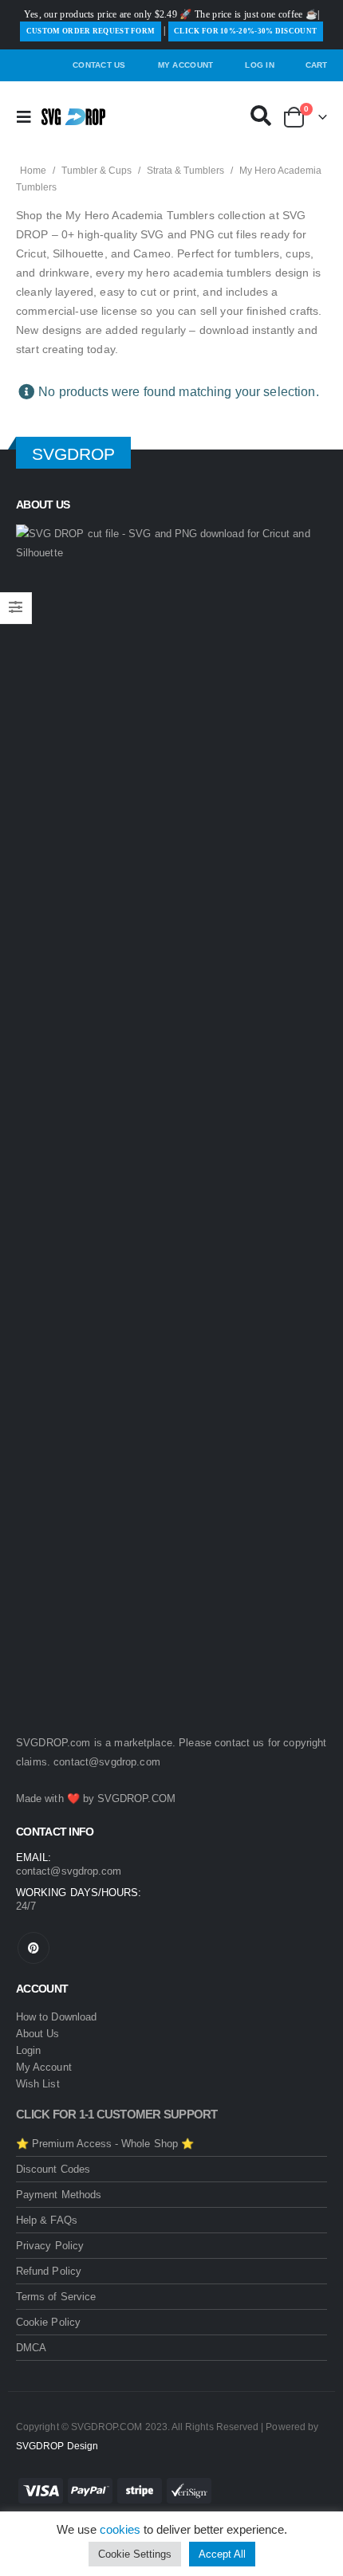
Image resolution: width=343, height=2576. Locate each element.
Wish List (38, 2084)
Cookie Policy (48, 2322)
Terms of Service (56, 2297)
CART (316, 65)
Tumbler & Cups (97, 171)
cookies (120, 2529)
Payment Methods (59, 2195)
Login (28, 2050)
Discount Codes (53, 2169)
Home (33, 171)
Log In (260, 65)
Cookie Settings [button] (135, 2554)
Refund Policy (49, 2271)
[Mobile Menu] (29, 117)
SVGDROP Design (57, 2446)
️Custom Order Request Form (91, 31)
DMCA (31, 2348)
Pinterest (34, 1948)
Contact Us (99, 65)
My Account (186, 65)
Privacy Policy (50, 2246)
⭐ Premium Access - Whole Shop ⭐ (105, 2144)
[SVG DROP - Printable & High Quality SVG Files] (73, 117)
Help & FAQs (47, 2220)
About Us (38, 2034)
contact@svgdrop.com (107, 1762)
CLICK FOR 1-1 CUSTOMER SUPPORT (117, 2115)
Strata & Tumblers (185, 171)
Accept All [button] (222, 2554)
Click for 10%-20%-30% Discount (245, 31)
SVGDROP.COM (136, 1798)
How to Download (56, 2017)
